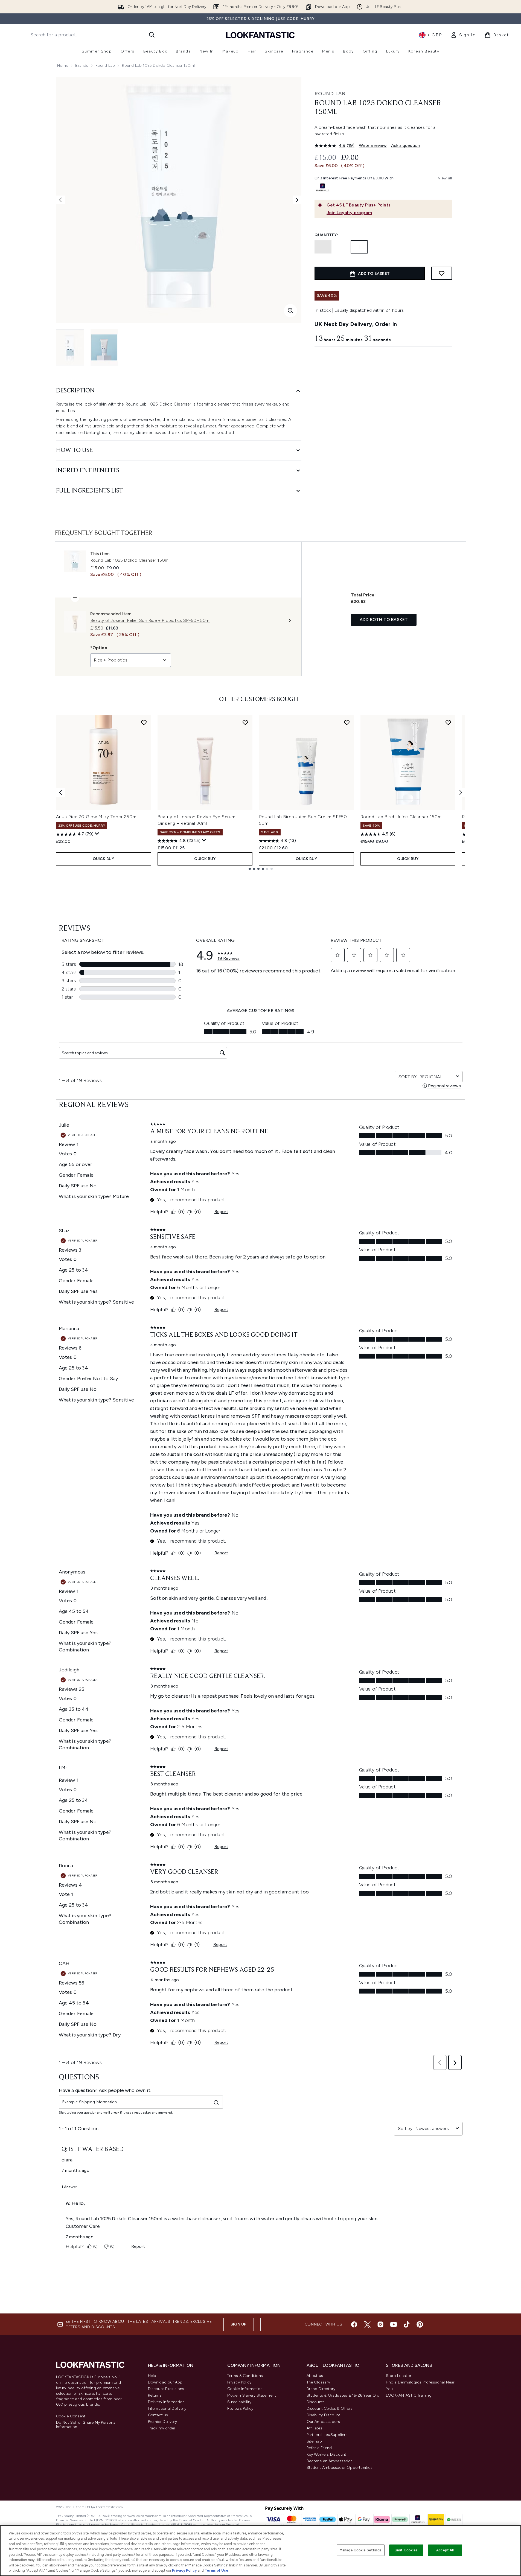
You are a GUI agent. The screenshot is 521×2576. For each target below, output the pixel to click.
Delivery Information (166, 2402)
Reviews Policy (240, 2409)
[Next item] (461, 792)
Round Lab (105, 65)
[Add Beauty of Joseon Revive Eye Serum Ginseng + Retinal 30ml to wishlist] (245, 722)
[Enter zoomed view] (290, 311)
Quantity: (326, 235)
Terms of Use (216, 2570)
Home (63, 65)
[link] (463, 35)
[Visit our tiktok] (407, 2324)
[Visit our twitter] (367, 2324)
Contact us (158, 2415)
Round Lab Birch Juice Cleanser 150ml (402, 817)
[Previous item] (60, 792)
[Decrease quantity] (323, 247)
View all (445, 178)
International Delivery (167, 2409)
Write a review (373, 145)
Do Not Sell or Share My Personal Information (86, 2425)
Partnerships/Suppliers (327, 2435)
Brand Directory (321, 2389)
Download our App (165, 2382)
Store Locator (399, 2376)
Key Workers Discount (327, 2454)
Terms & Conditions (245, 2376)
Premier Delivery (163, 2422)
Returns (155, 2395)
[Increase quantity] (359, 247)
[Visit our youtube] (394, 2324)
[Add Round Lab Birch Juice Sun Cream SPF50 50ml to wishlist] (347, 722)
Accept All (445, 2550)
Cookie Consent (71, 2416)
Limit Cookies (406, 2550)
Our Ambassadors (323, 2422)
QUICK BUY (104, 859)
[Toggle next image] (297, 200)
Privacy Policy (239, 2382)
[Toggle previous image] (60, 200)
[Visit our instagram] (380, 2324)
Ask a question (406, 145)
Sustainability (239, 2402)
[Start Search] (152, 35)
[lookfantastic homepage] (260, 35)
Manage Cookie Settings (361, 2550)
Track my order (162, 2428)
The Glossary (318, 2382)
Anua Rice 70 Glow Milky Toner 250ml (97, 817)
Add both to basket (384, 620)
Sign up (238, 2324)
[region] (260, 2551)
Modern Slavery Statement (252, 2395)
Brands (82, 65)
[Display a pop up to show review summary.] (97, 834)
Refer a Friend (319, 2448)
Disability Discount (324, 2415)
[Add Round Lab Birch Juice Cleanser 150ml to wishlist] (448, 722)
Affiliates (315, 2428)
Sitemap (314, 2441)
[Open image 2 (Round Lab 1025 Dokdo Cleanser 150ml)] (104, 347)
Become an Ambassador (329, 2461)
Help (152, 2376)
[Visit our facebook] (354, 2324)
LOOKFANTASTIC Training (409, 2395)
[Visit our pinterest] (420, 2324)
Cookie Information (245, 2389)
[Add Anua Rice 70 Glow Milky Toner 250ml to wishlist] (144, 722)
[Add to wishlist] (442, 273)
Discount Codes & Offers (330, 2409)
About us (315, 2376)
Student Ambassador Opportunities (340, 2468)
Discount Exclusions (166, 2389)
